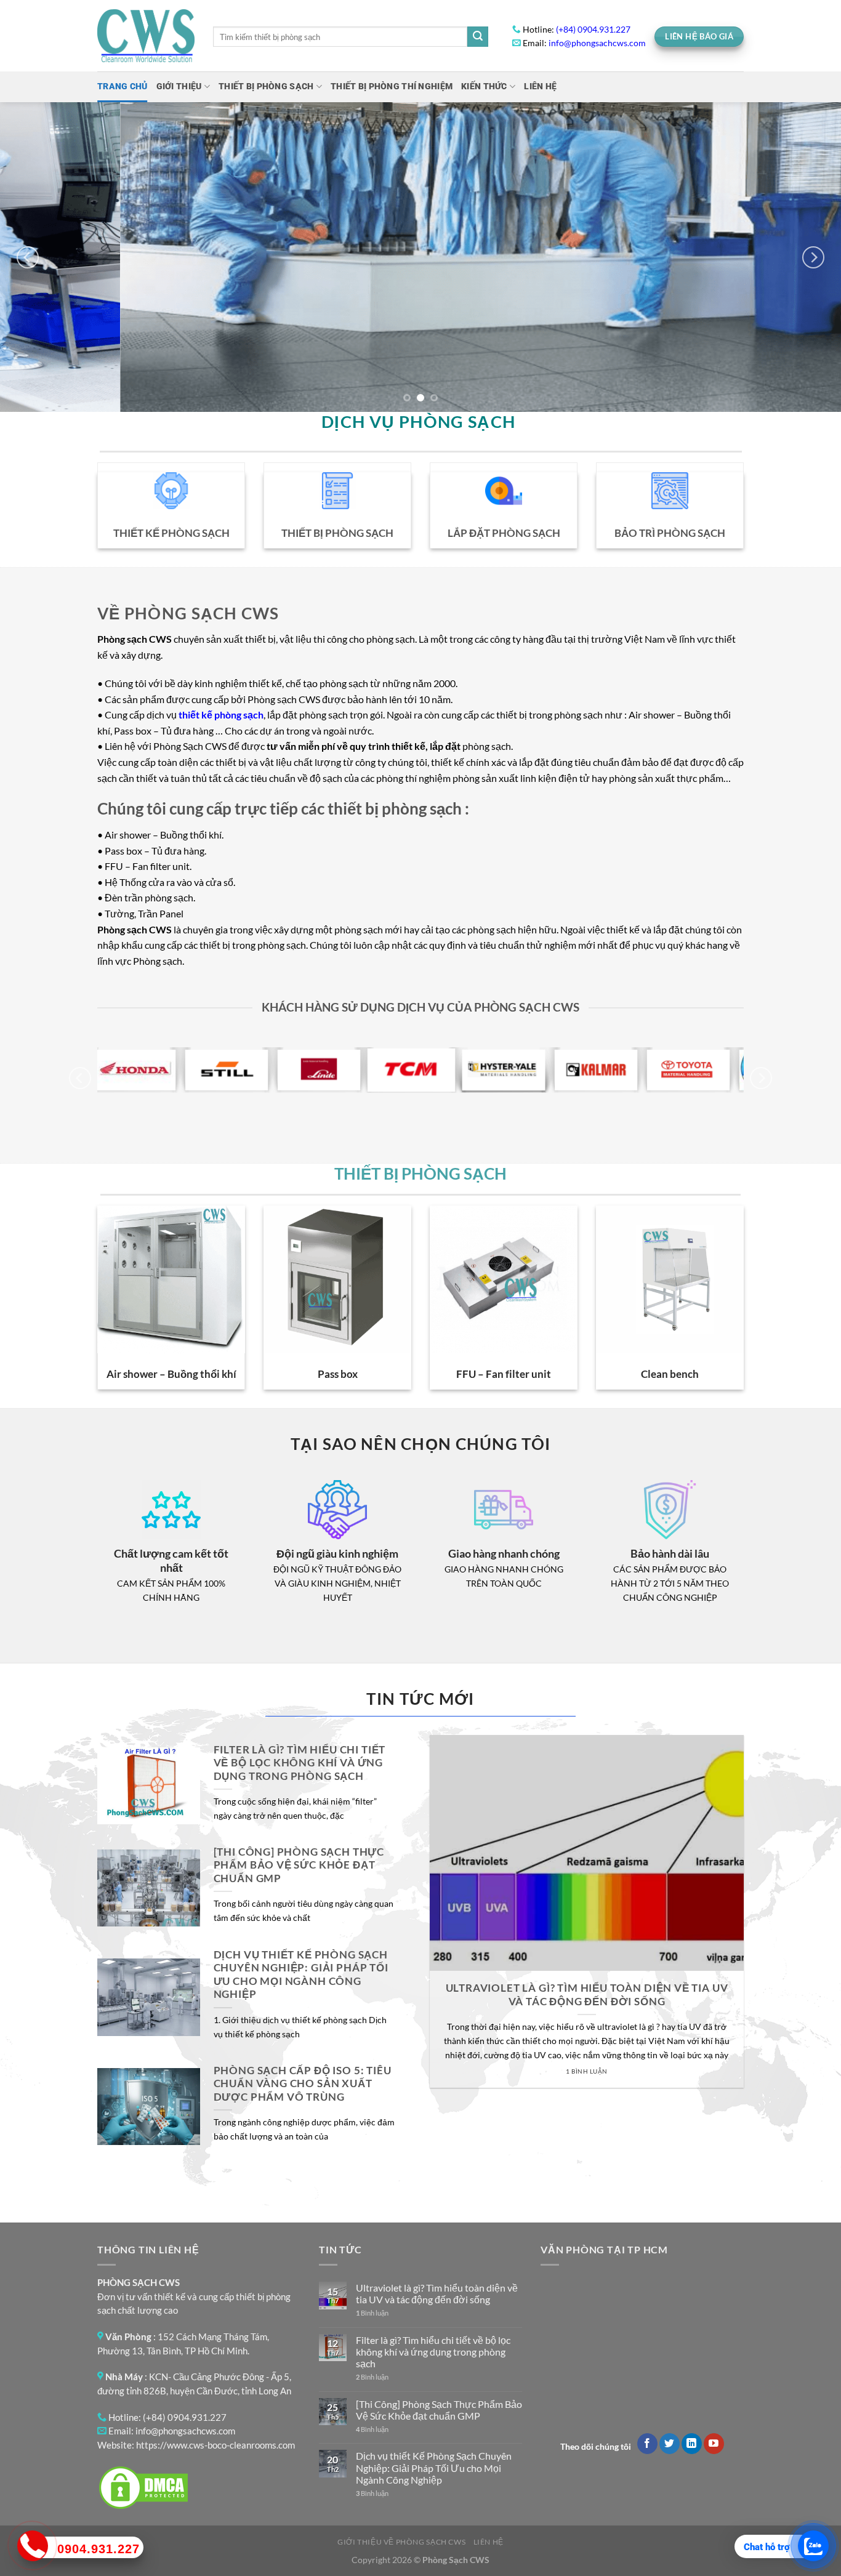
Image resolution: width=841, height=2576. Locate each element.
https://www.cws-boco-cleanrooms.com (215, 2445)
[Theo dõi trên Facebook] (647, 2444)
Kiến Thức (484, 87)
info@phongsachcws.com (597, 43)
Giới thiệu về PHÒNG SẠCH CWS (401, 2542)
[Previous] (28, 257)
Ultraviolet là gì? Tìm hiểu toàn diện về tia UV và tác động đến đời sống (587, 1995)
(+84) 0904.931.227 (593, 30)
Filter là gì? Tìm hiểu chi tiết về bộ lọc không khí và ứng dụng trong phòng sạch (300, 1763)
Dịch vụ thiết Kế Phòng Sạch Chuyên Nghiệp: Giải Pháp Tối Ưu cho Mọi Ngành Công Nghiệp (301, 1975)
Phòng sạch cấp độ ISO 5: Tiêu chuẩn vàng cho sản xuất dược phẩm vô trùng (303, 2084)
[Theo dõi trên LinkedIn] (692, 2444)
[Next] (813, 257)
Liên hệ (489, 2542)
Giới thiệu (179, 87)
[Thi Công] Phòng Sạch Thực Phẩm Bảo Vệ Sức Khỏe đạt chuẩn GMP (299, 1865)
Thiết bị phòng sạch (266, 87)
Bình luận (372, 2313)
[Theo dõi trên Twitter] (670, 2444)
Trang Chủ (123, 87)
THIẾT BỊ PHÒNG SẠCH (420, 1173)
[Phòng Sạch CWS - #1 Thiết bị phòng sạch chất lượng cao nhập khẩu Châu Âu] (146, 36)
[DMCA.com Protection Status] (143, 2486)
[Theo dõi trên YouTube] (714, 2444)
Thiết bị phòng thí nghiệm (392, 87)
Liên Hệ (540, 87)
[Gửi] (478, 37)
